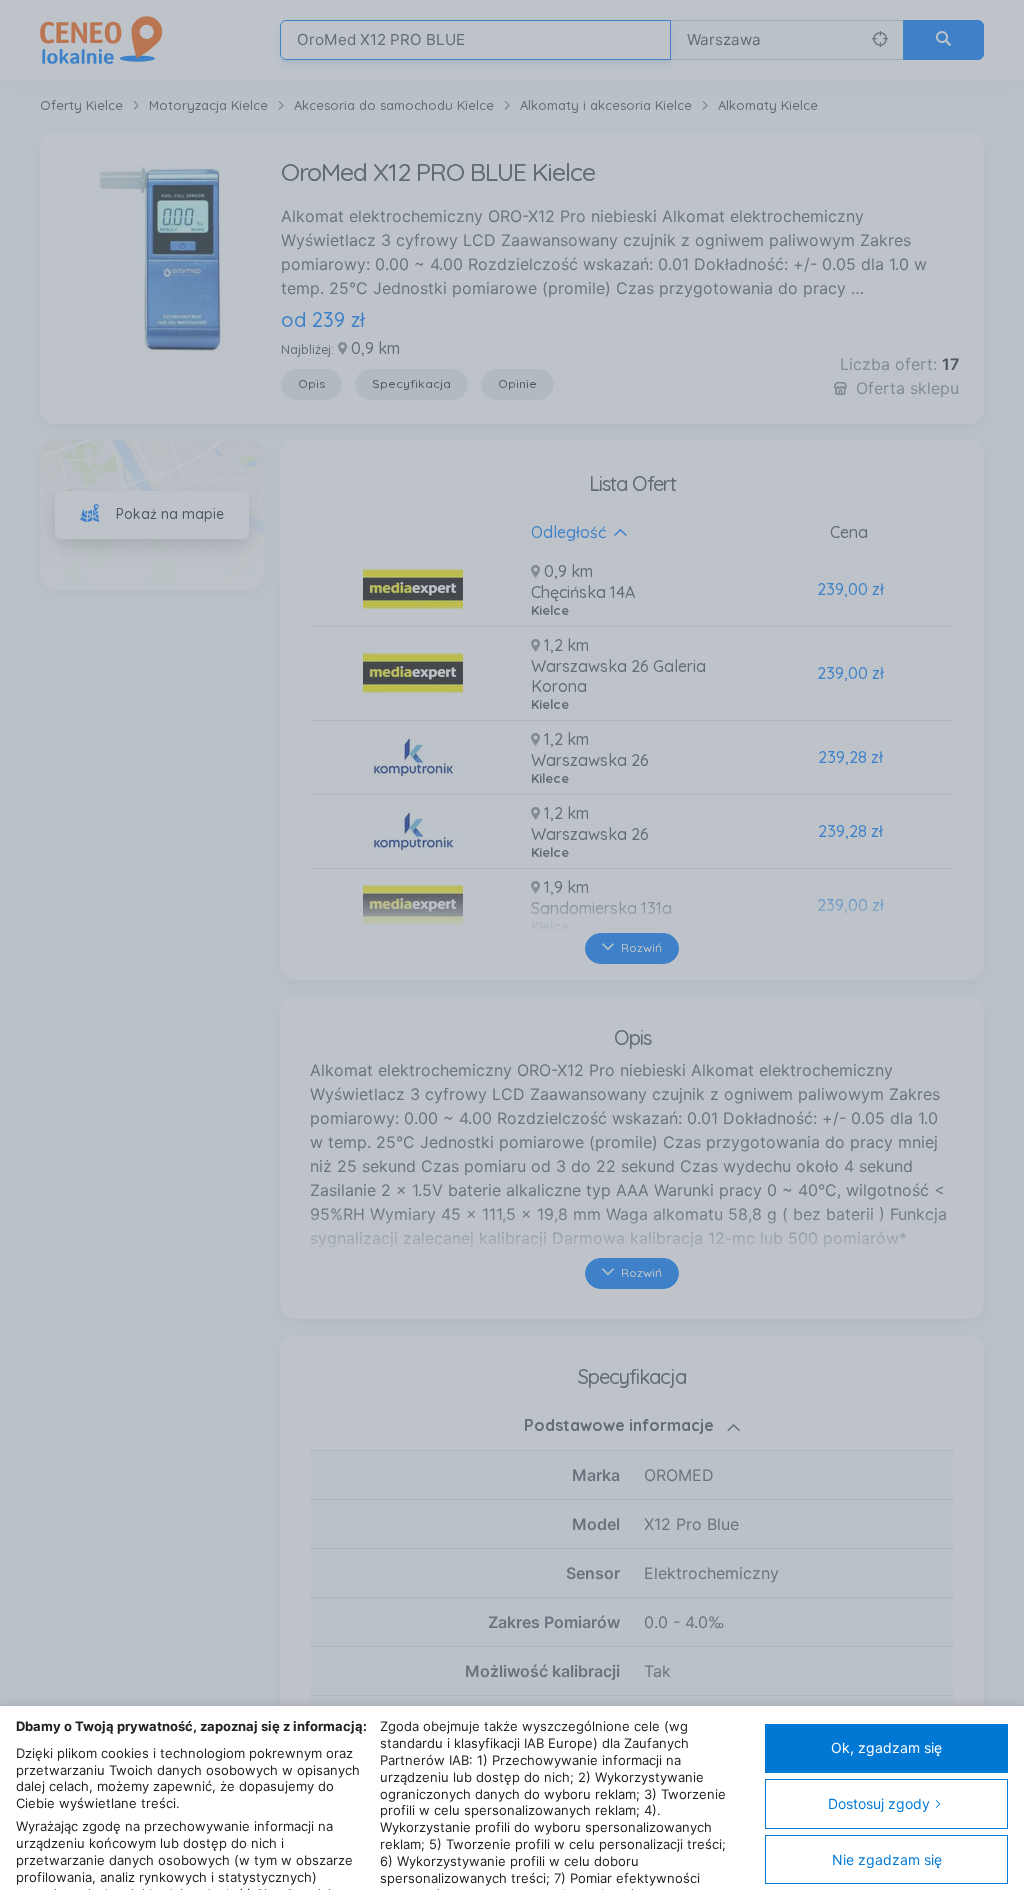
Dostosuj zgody (879, 1803)
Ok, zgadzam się (886, 1747)
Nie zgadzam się (887, 1859)
